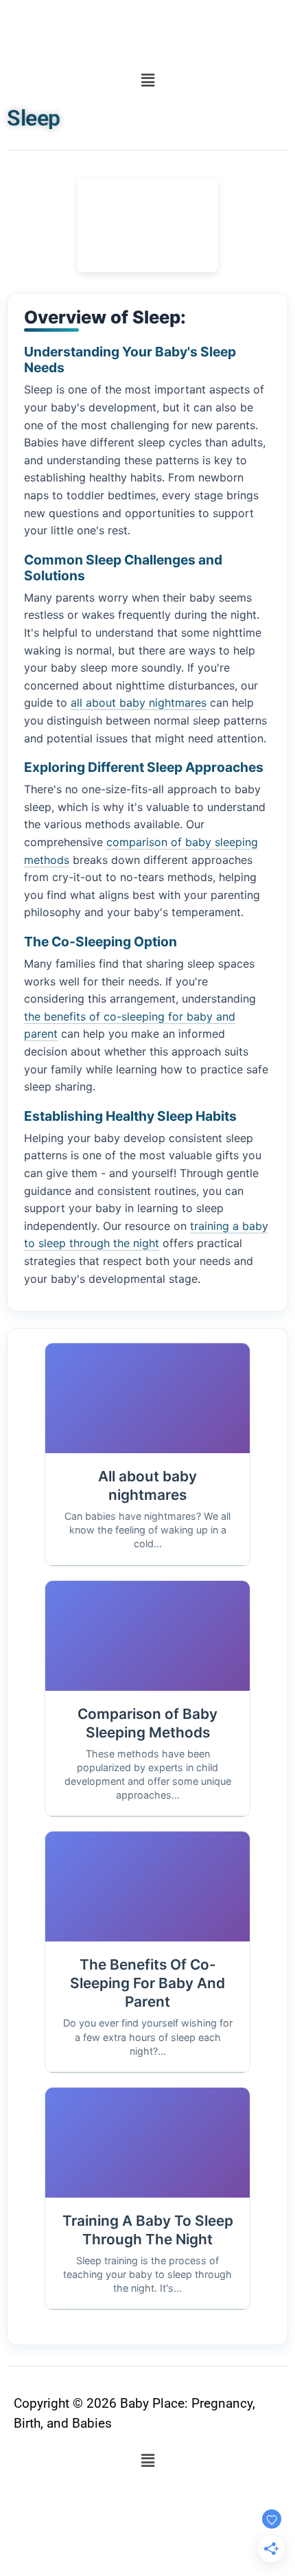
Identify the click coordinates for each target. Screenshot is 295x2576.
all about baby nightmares (139, 703)
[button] (147, 81)
